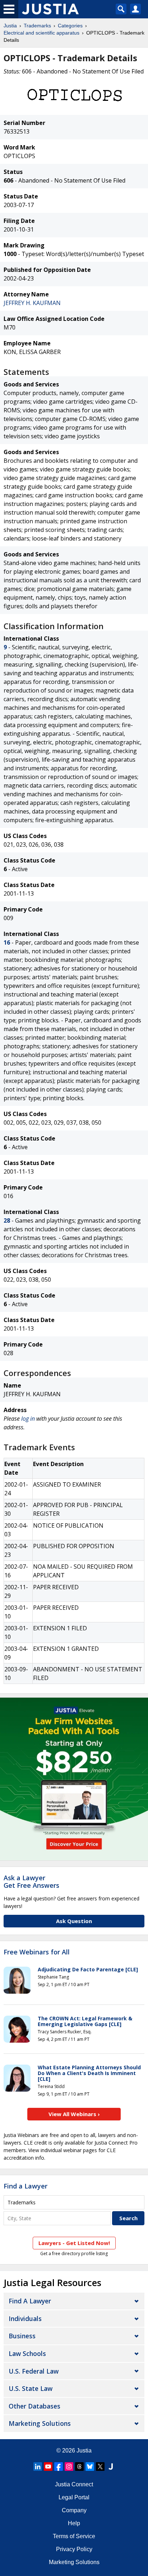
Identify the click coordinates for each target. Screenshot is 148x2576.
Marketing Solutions (40, 2423)
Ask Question (74, 1921)
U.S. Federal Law (34, 2371)
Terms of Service (74, 2536)
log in (28, 1419)
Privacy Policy (74, 2549)
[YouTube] (48, 2467)
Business (22, 2336)
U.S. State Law (31, 2388)
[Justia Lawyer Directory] (111, 2467)
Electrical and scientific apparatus (41, 33)
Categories (70, 26)
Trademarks (37, 26)
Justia (10, 26)
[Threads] (79, 2467)
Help (74, 2523)
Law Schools (27, 2353)
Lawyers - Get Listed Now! (74, 2243)
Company (74, 2510)
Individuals (25, 2319)
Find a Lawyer (26, 2186)
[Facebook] (59, 2467)
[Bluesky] (90, 2467)
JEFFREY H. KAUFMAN (32, 303)
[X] (100, 2467)
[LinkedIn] (38, 2467)
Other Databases (34, 2406)
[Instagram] (69, 2467)
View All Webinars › (74, 2114)
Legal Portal (74, 2497)
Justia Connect (74, 2484)
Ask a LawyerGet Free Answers (31, 1882)
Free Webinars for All (37, 1952)
